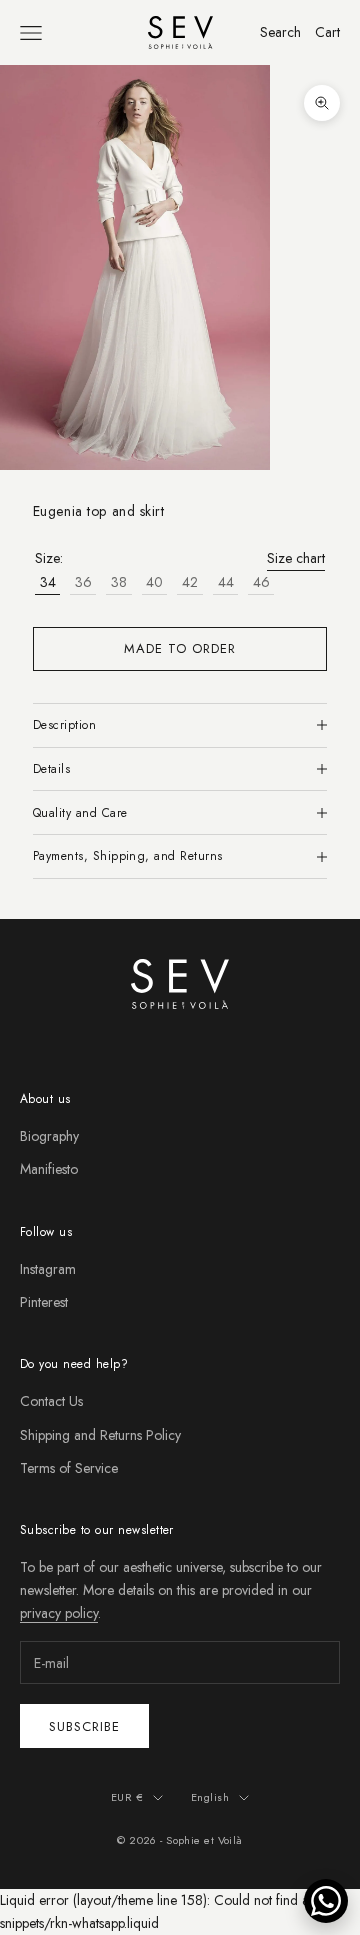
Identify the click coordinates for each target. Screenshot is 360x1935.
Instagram (48, 1269)
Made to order (180, 648)
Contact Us (51, 1401)
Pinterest (44, 1302)
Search (280, 32)
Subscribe (84, 1726)
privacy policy (59, 1613)
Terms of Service (69, 1468)
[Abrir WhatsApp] (326, 1901)
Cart (327, 32)
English (210, 1797)
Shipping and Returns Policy (100, 1435)
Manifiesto (49, 1169)
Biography (49, 1136)
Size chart (296, 558)
